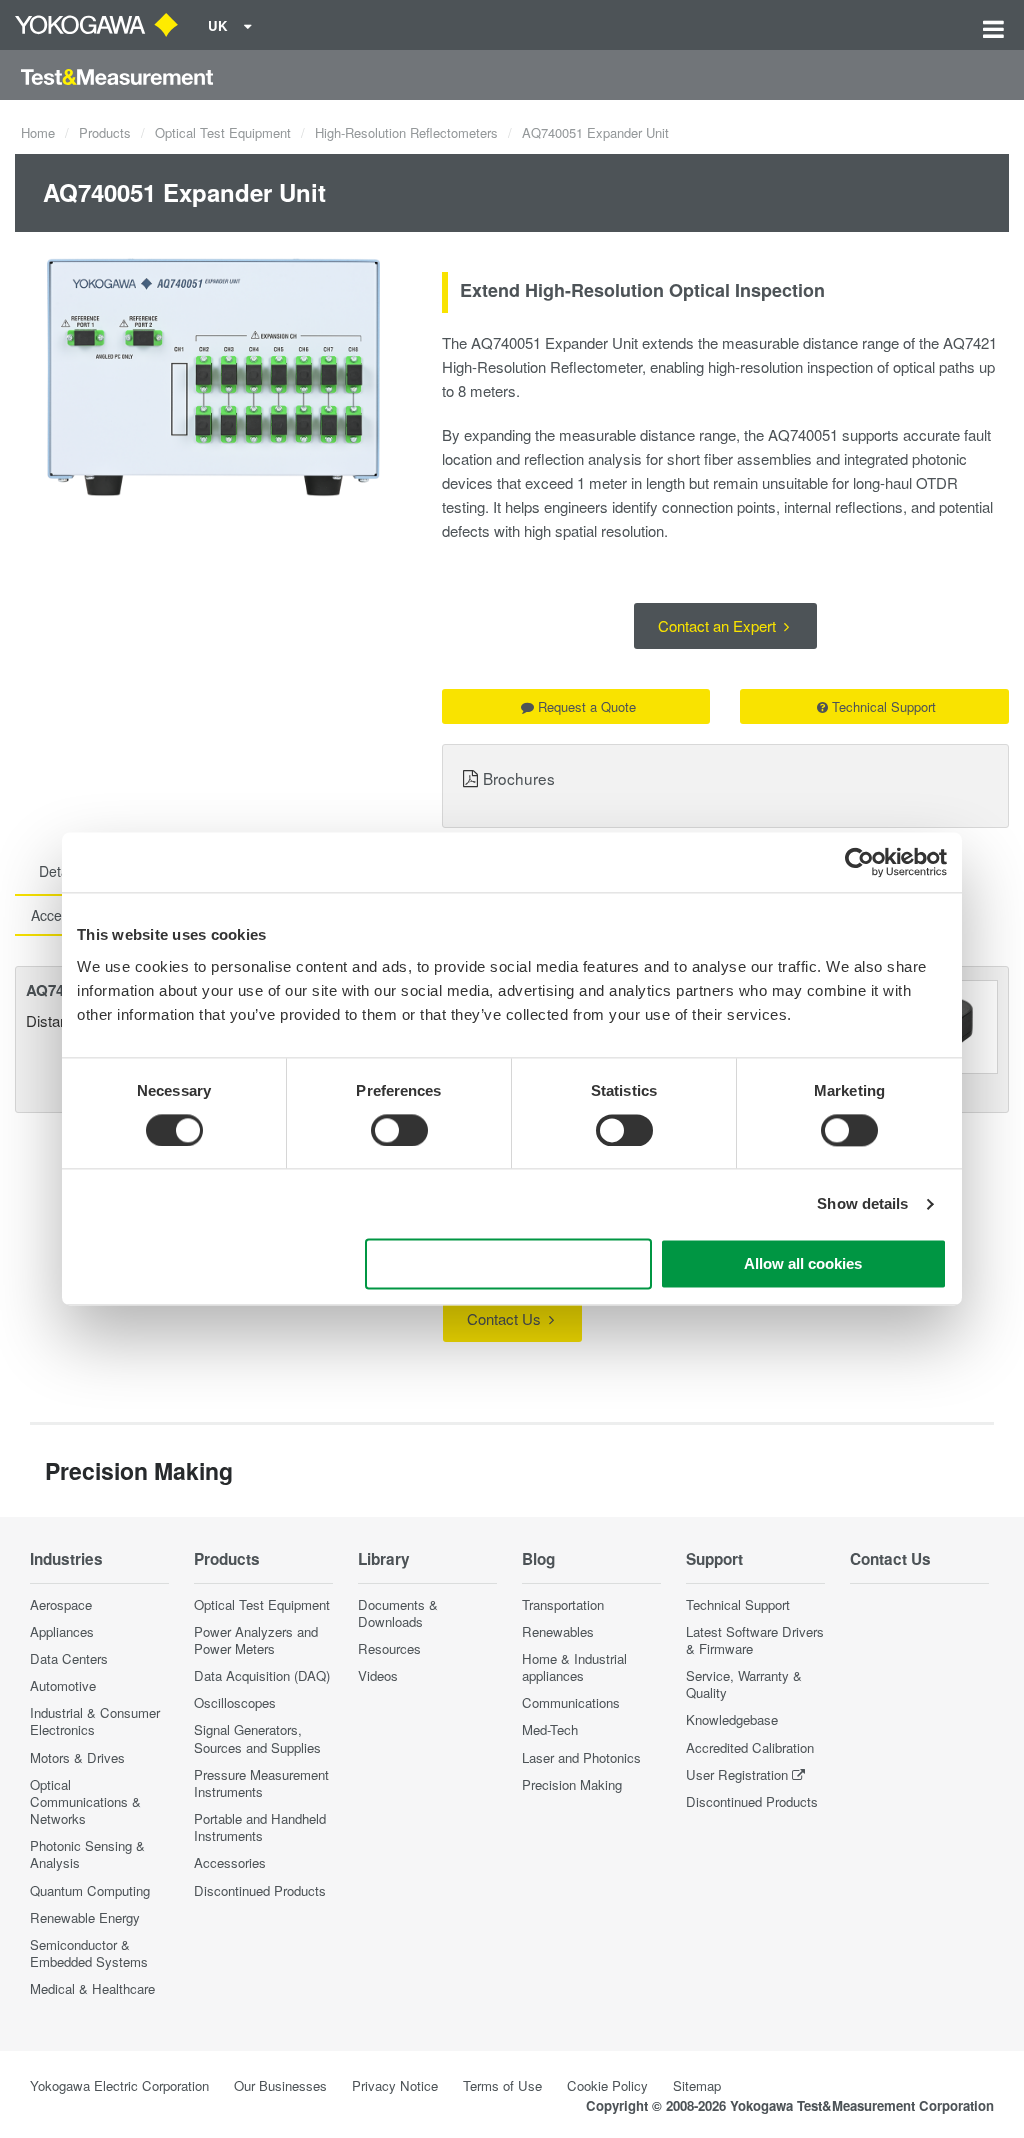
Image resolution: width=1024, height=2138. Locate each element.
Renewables (558, 1631)
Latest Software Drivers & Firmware (755, 1640)
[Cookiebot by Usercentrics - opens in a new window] (859, 862)
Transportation (563, 1604)
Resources (389, 1648)
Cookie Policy (607, 2085)
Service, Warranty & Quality (744, 1684)
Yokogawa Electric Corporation (119, 2085)
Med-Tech (550, 1729)
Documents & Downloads (398, 1613)
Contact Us (506, 1318)
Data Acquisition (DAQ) (262, 1675)
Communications (571, 1702)
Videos (378, 1675)
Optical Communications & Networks (85, 1801)
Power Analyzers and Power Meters (256, 1640)
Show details (862, 1203)
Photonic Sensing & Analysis (87, 1854)
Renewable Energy (85, 1917)
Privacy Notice (395, 2085)
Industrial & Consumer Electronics (95, 1721)
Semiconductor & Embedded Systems (89, 1953)
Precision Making (572, 1784)
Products (105, 132)
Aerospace (61, 1604)
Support (714, 1559)
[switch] (399, 1130)
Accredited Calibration (750, 1747)
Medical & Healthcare (92, 1988)
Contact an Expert (719, 625)
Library (384, 1559)
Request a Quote (587, 706)
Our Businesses (280, 2085)
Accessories (230, 1862)
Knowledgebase (732, 1719)
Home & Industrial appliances (574, 1667)
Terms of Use (502, 2085)
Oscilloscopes (235, 1702)
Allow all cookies (803, 1264)
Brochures (519, 778)
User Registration (737, 1774)
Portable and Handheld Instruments (260, 1827)
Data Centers (69, 1658)
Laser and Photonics (581, 1757)
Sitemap (697, 2085)
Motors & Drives (77, 1757)
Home (38, 132)
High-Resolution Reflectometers (406, 132)
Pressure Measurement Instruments (261, 1783)
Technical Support (884, 706)
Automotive (63, 1685)
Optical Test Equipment (223, 132)
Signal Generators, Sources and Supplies (257, 1738)
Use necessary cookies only (509, 1264)
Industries (66, 1559)
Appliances (62, 1631)
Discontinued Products (260, 1890)
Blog (538, 1559)
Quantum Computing (90, 1890)
